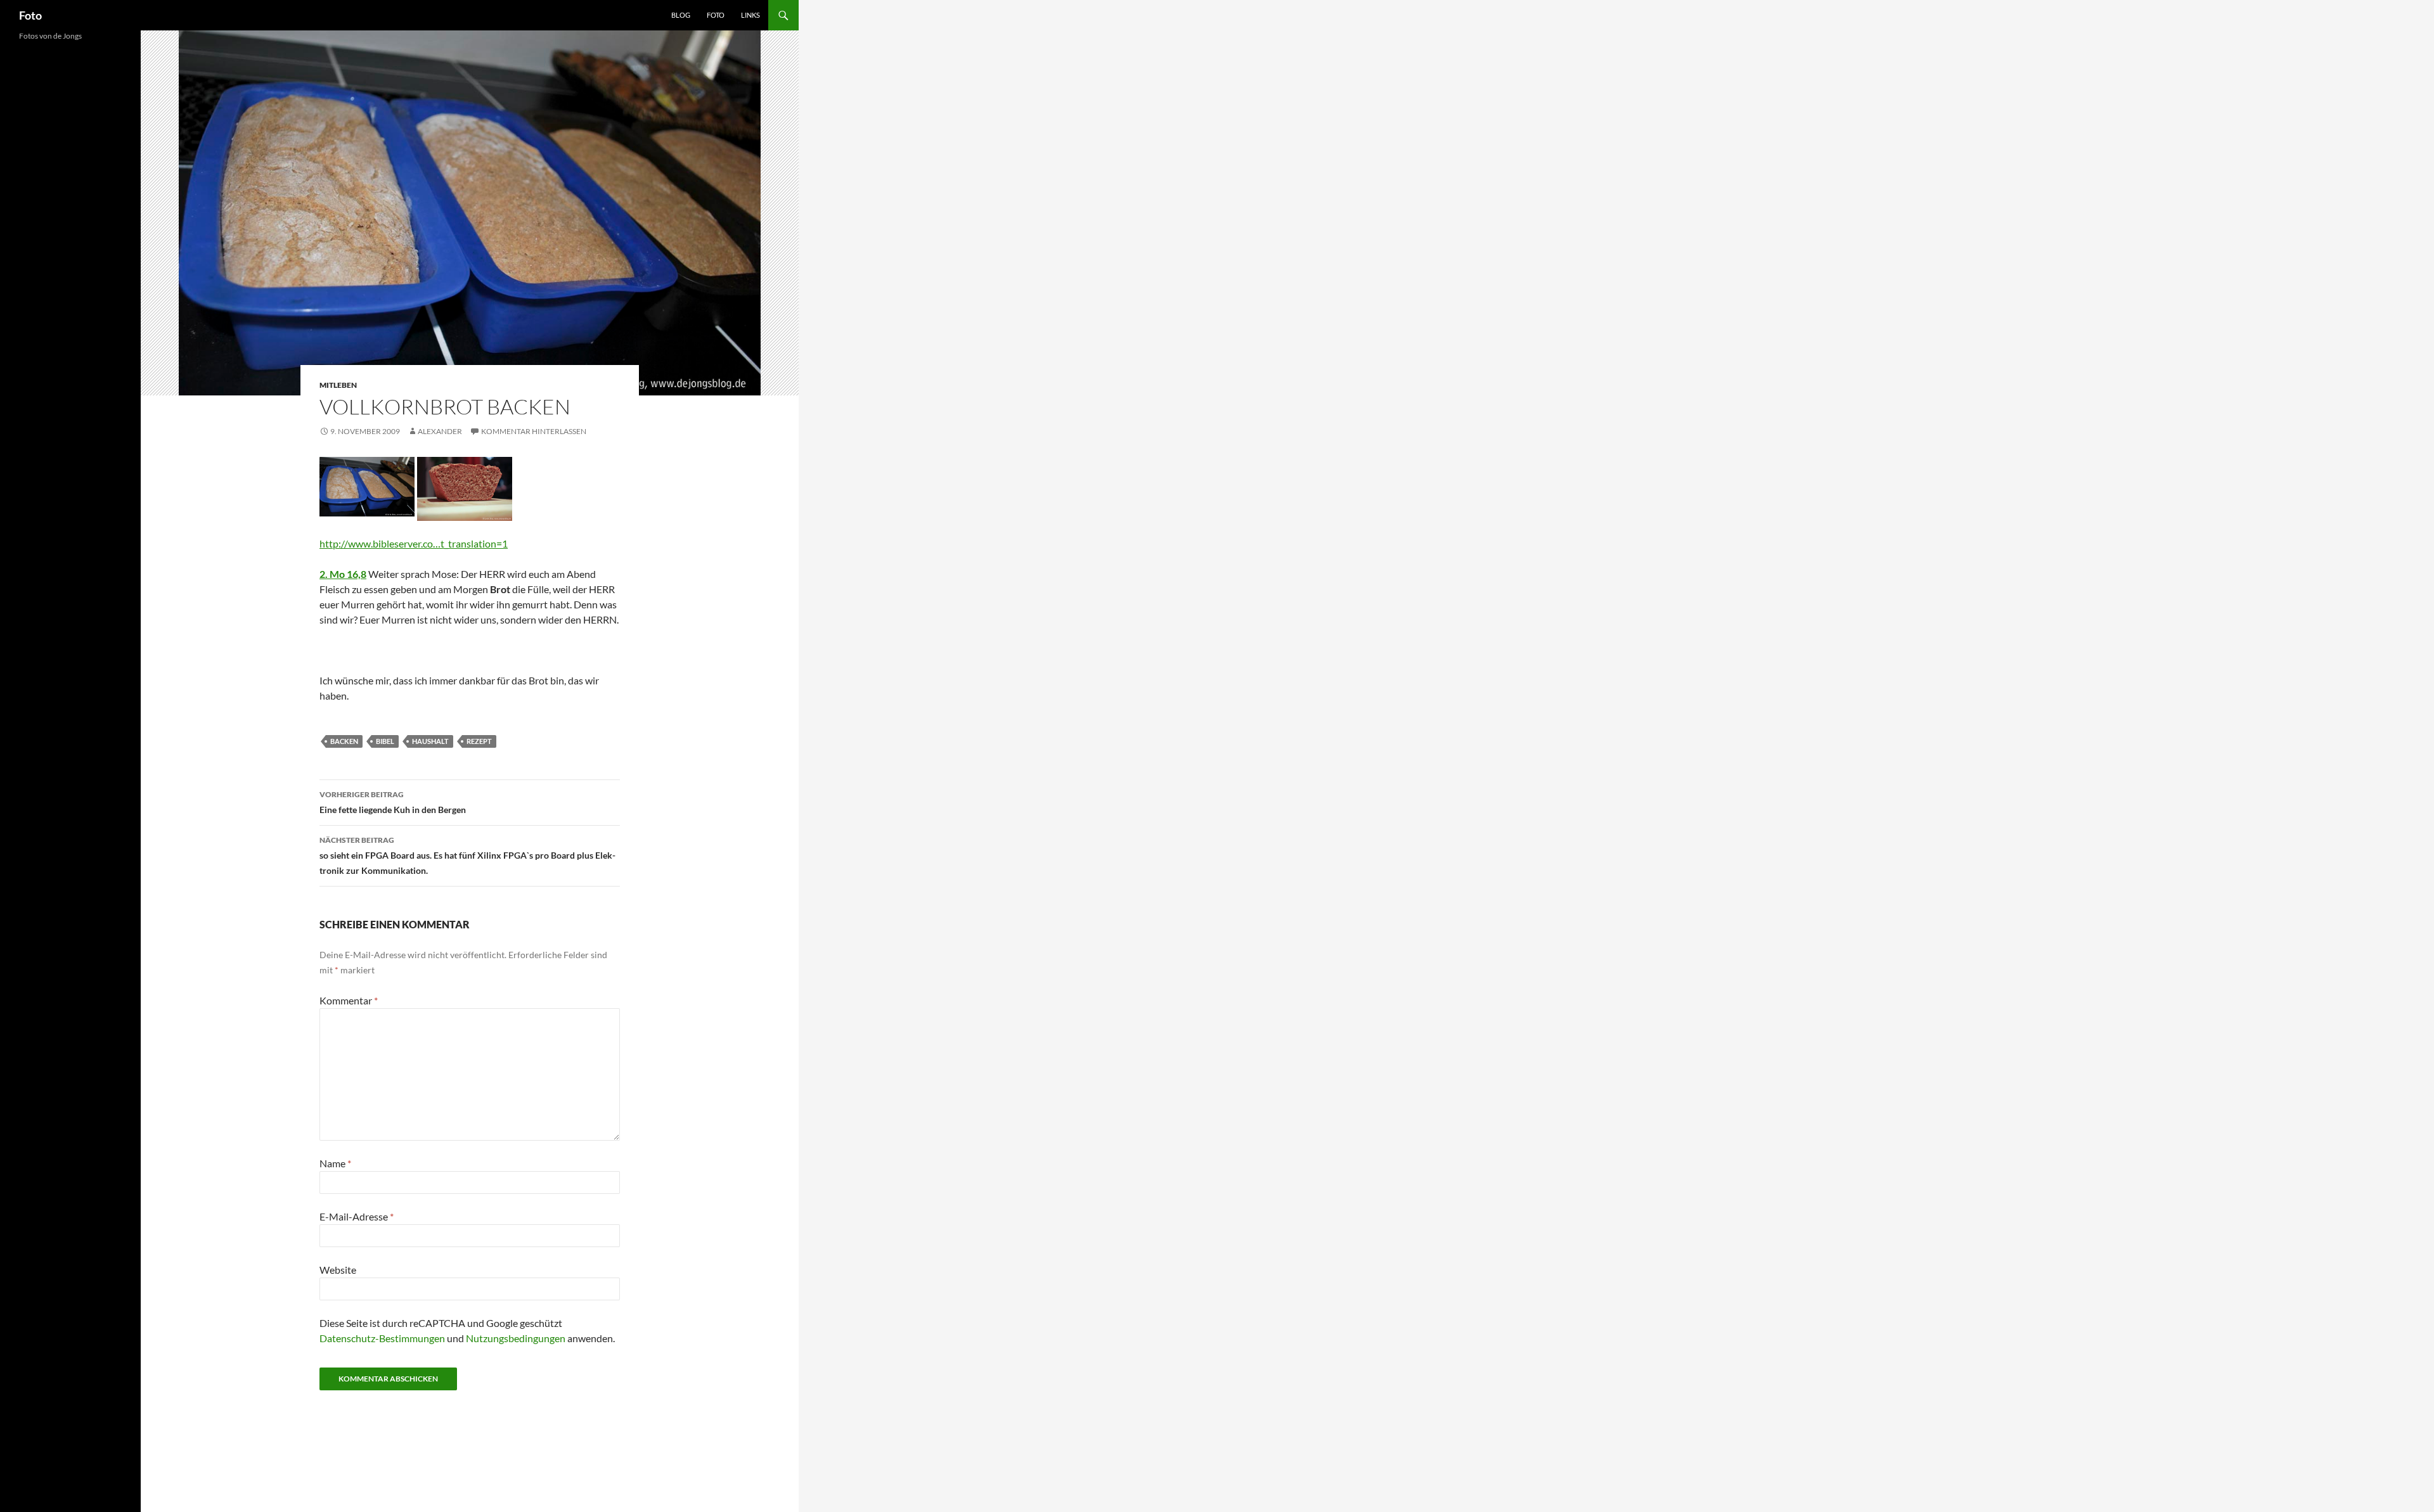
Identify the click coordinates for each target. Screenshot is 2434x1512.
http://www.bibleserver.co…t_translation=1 (414, 543)
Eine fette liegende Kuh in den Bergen (393, 802)
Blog (681, 15)
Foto (30, 15)
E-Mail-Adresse (357, 1216)
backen (344, 741)
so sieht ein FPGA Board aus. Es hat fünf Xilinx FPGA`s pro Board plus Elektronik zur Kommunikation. (467, 855)
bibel (385, 741)
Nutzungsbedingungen (516, 1338)
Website (338, 1270)
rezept (479, 741)
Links (750, 15)
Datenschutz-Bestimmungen (382, 1338)
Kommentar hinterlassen (534, 431)
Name (335, 1163)
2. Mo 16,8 (343, 574)
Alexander (440, 431)
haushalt (430, 741)
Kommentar (349, 1000)
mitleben (338, 385)
